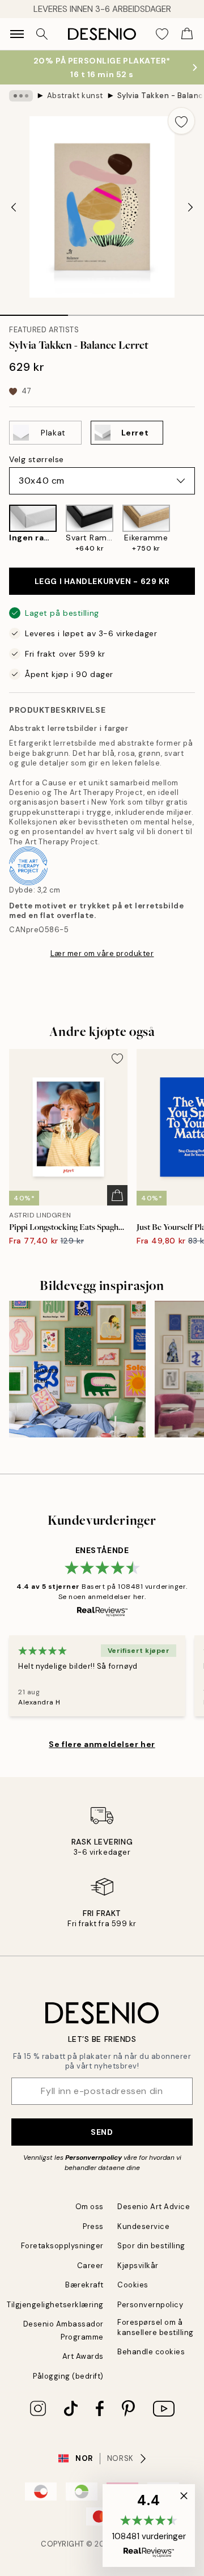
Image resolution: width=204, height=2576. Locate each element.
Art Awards (83, 2356)
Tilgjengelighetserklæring (55, 2305)
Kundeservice (143, 2226)
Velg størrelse (37, 459)
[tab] (34, 311)
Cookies (133, 2285)
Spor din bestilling (151, 2246)
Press (93, 2226)
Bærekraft (84, 2285)
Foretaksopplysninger (62, 2246)
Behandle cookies (151, 2352)
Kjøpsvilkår (138, 2266)
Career (90, 2266)
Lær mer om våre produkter (102, 953)
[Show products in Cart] (187, 34)
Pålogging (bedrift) (68, 2376)
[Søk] (42, 34)
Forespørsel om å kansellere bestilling (156, 2327)
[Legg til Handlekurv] (117, 1195)
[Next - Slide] (190, 207)
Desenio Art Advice (154, 2207)
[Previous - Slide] (14, 207)
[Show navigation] (17, 34)
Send (102, 2132)
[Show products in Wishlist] (162, 34)
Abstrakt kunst (75, 96)
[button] (149, 2526)
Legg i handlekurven (102, 581)
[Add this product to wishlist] (181, 121)
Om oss (90, 2207)
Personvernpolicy (93, 2158)
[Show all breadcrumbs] (21, 96)
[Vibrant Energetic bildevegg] (77, 1369)
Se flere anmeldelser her (102, 1744)
